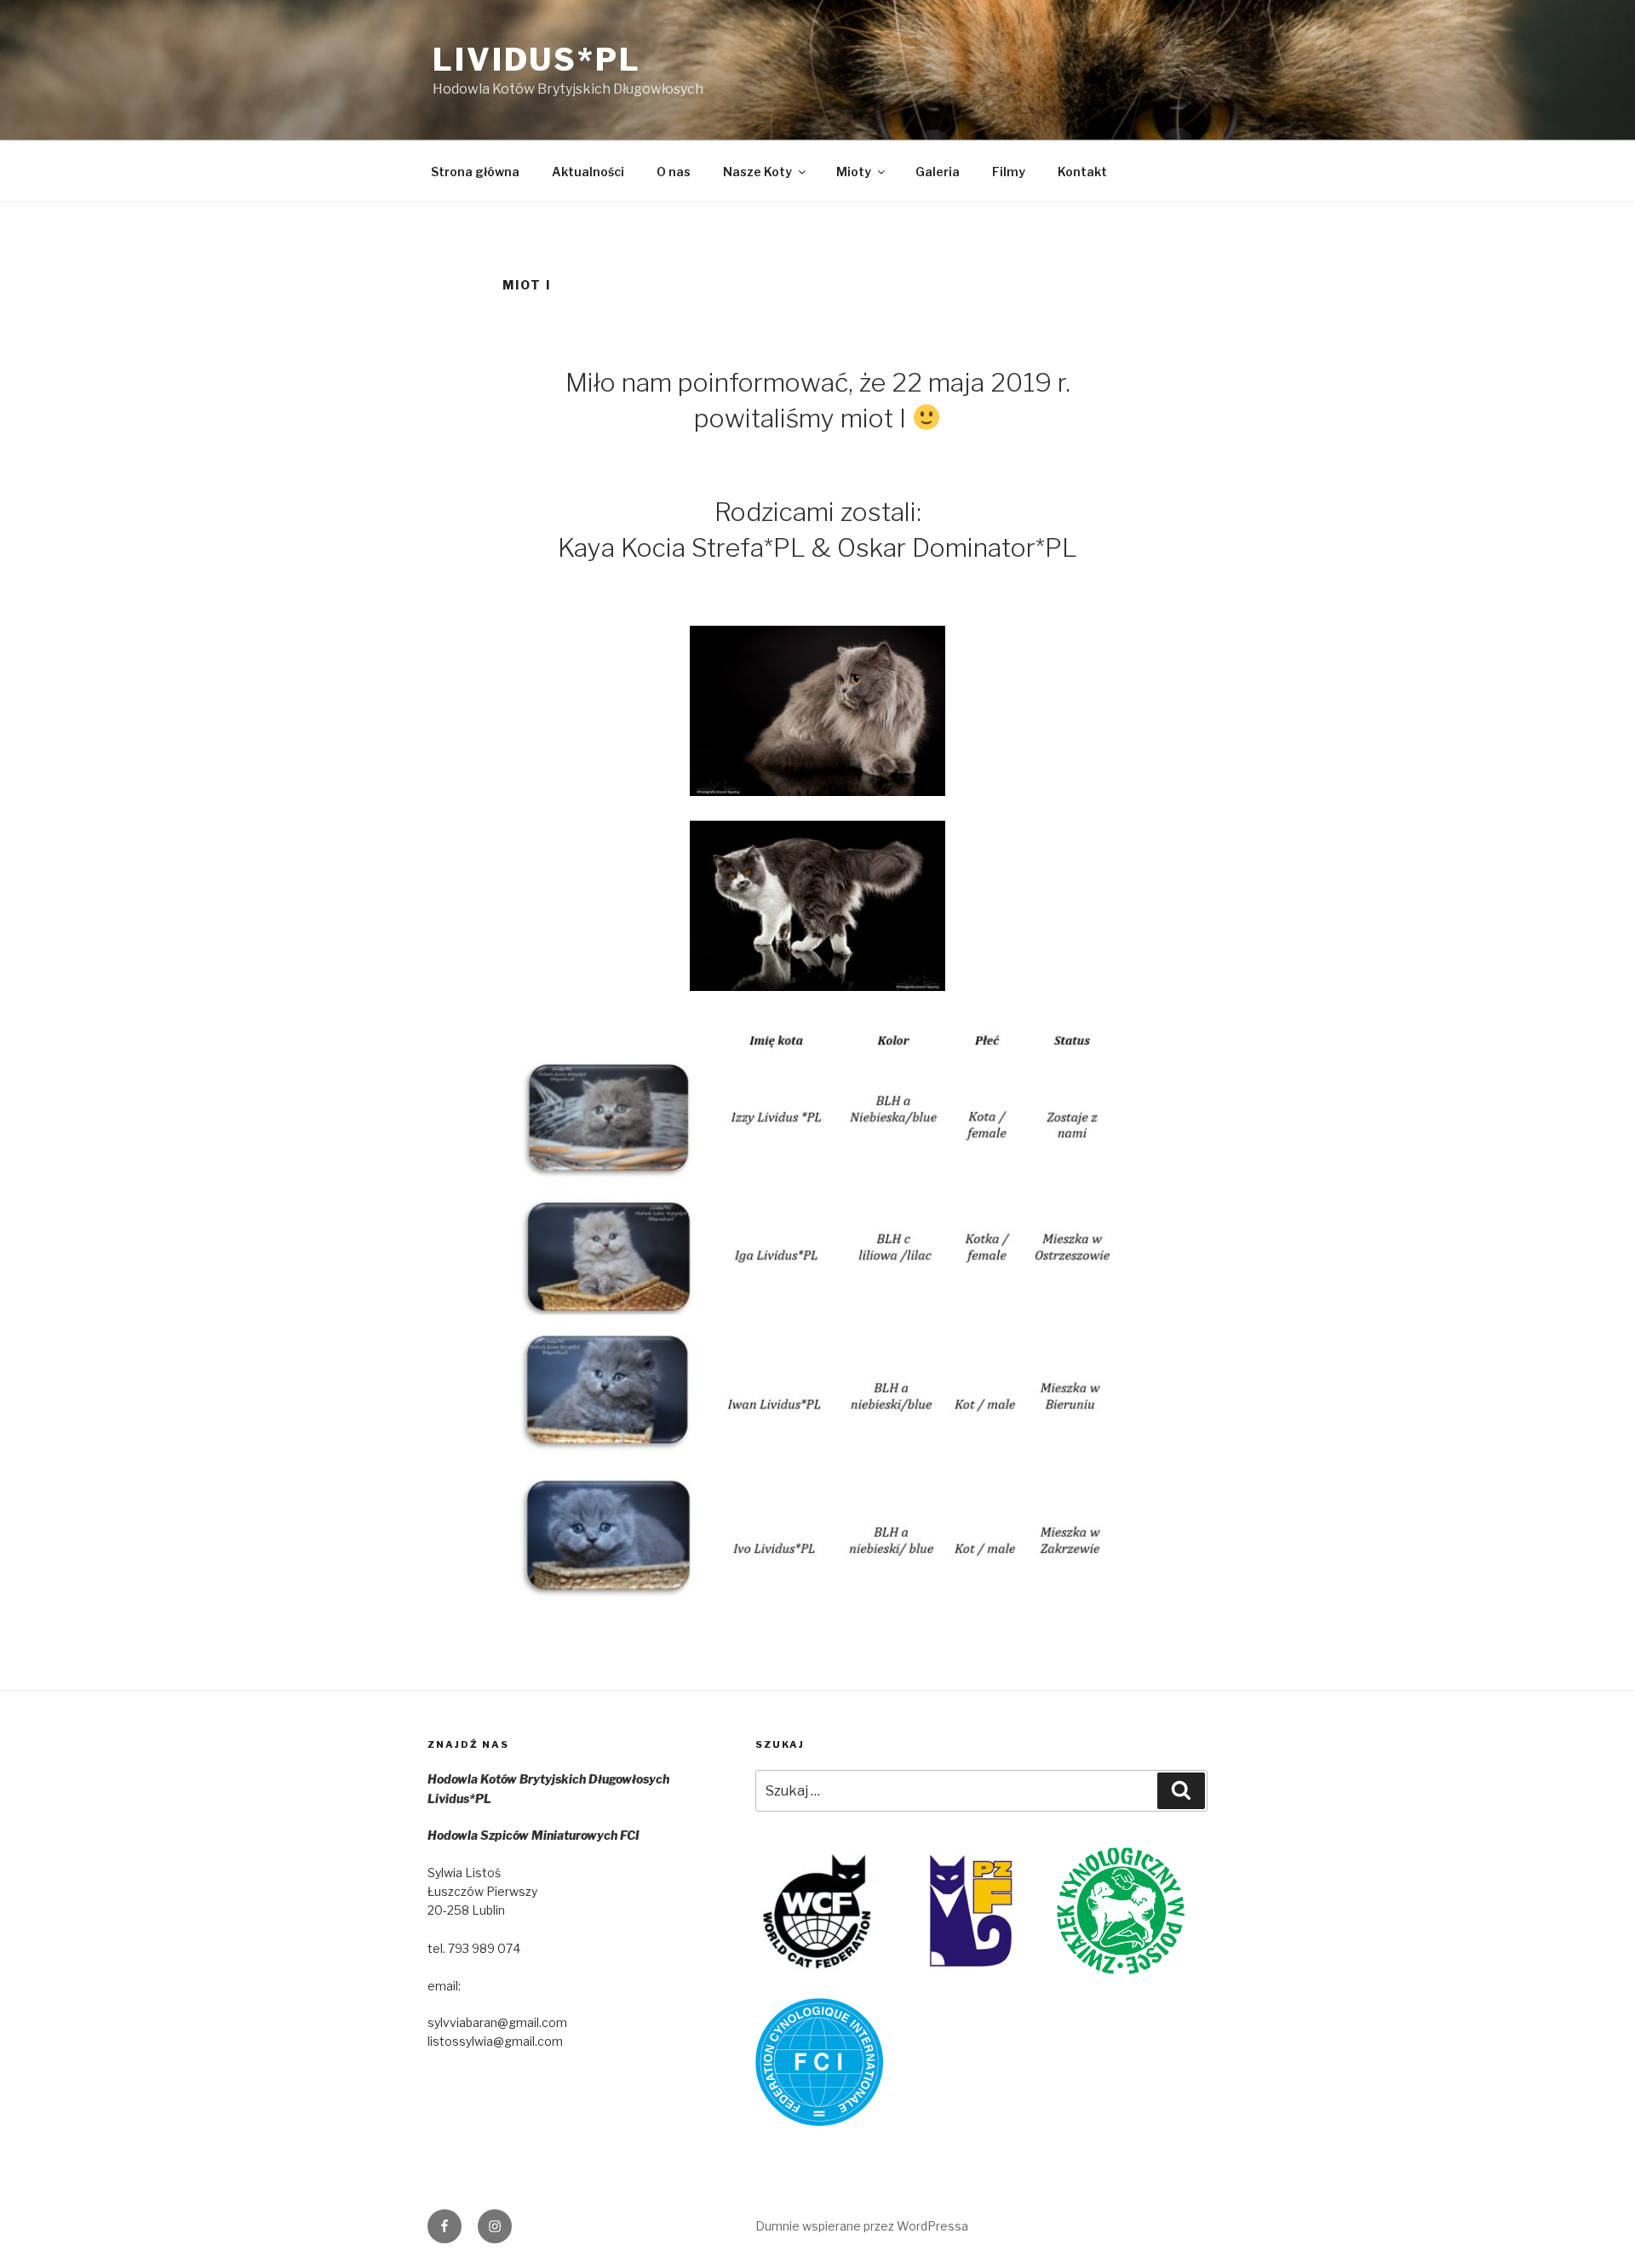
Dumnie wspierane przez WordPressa (862, 2226)
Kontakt (1082, 172)
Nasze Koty (757, 172)
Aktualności (588, 172)
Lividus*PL (537, 60)
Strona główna (475, 172)
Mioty (854, 172)
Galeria (938, 172)
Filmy (1009, 172)
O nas (674, 172)
